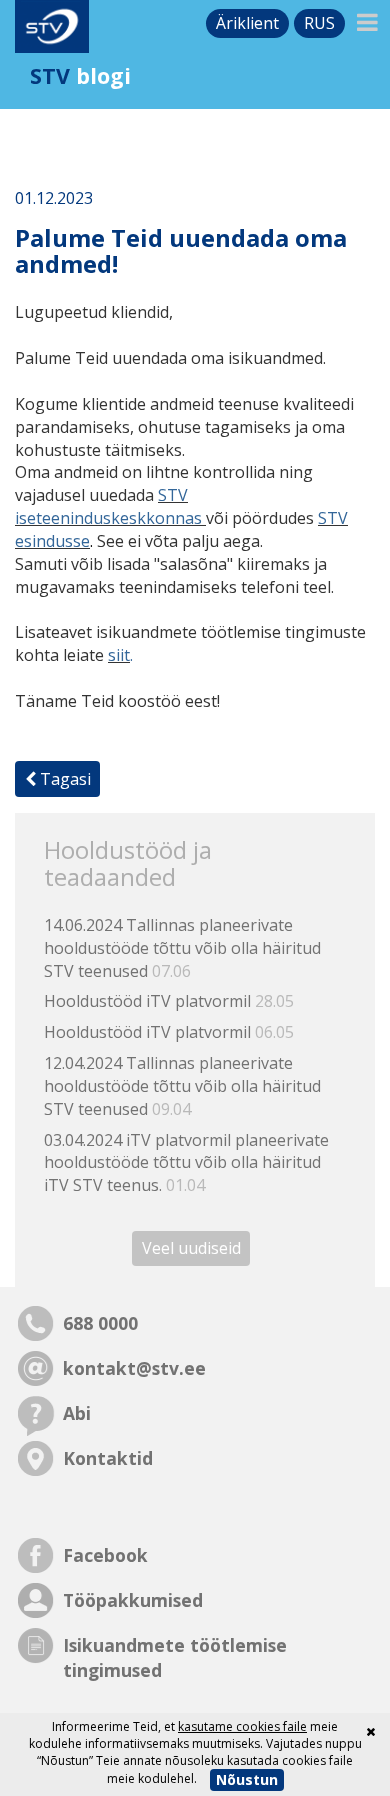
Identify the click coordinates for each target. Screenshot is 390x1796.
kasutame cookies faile (242, 1726)
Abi (77, 1413)
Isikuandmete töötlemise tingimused (175, 1657)
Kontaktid (108, 1458)
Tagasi (63, 779)
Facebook (105, 1555)
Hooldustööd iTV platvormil (169, 1001)
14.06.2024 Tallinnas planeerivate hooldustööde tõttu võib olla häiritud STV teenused (182, 948)
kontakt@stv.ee (134, 1368)
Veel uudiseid (191, 1248)
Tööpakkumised (133, 1600)
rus (319, 23)
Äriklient (247, 23)
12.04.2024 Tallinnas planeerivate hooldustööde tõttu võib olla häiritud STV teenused (182, 1086)
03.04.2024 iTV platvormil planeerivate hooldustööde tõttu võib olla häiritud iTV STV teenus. (186, 1163)
